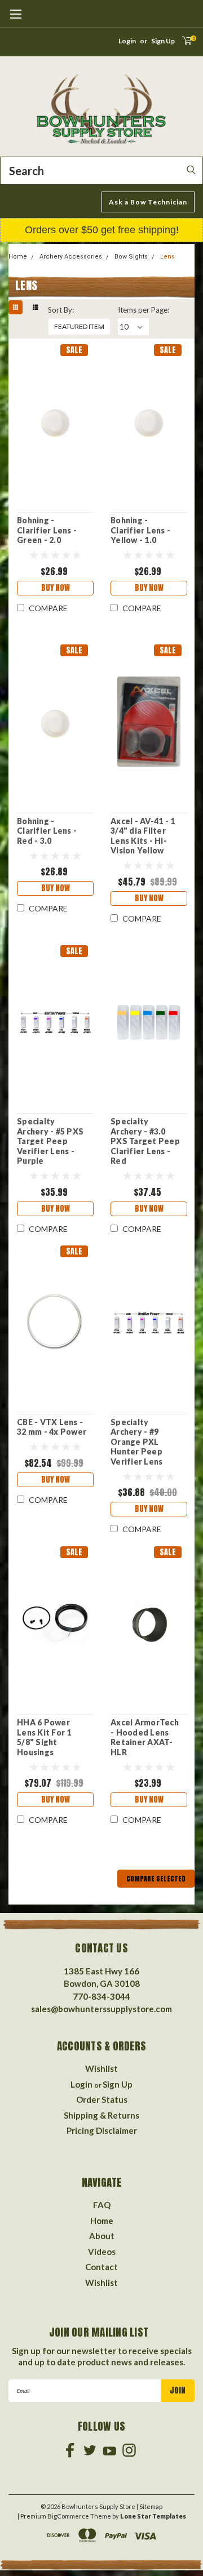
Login (127, 41)
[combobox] (101, 171)
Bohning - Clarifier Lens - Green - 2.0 (47, 530)
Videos (102, 2252)
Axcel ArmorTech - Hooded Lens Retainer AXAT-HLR (145, 1737)
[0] (183, 44)
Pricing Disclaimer (102, 2130)
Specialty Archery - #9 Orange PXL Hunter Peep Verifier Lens (136, 1442)
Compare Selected (156, 1879)
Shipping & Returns (101, 2115)
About (102, 2236)
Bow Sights (131, 257)
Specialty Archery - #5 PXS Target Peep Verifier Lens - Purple (50, 1141)
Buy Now (56, 588)
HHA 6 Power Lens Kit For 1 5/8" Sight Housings (44, 1737)
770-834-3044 (101, 1996)
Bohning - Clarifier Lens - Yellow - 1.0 (140, 530)
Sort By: (61, 310)
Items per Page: (144, 310)
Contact (101, 2267)
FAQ (102, 2205)
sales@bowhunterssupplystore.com (101, 2009)
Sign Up (163, 41)
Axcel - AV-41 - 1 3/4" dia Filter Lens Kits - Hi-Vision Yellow (143, 836)
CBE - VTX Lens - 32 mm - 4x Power (52, 1427)
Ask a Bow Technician (148, 202)
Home (18, 257)
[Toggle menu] (16, 20)
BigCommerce (68, 2516)
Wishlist (101, 2068)
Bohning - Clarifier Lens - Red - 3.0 (47, 831)
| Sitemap (149, 2506)
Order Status (102, 2099)
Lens (167, 257)
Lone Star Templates (153, 2516)
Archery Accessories (71, 257)
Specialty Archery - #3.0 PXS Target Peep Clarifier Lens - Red (145, 1141)
